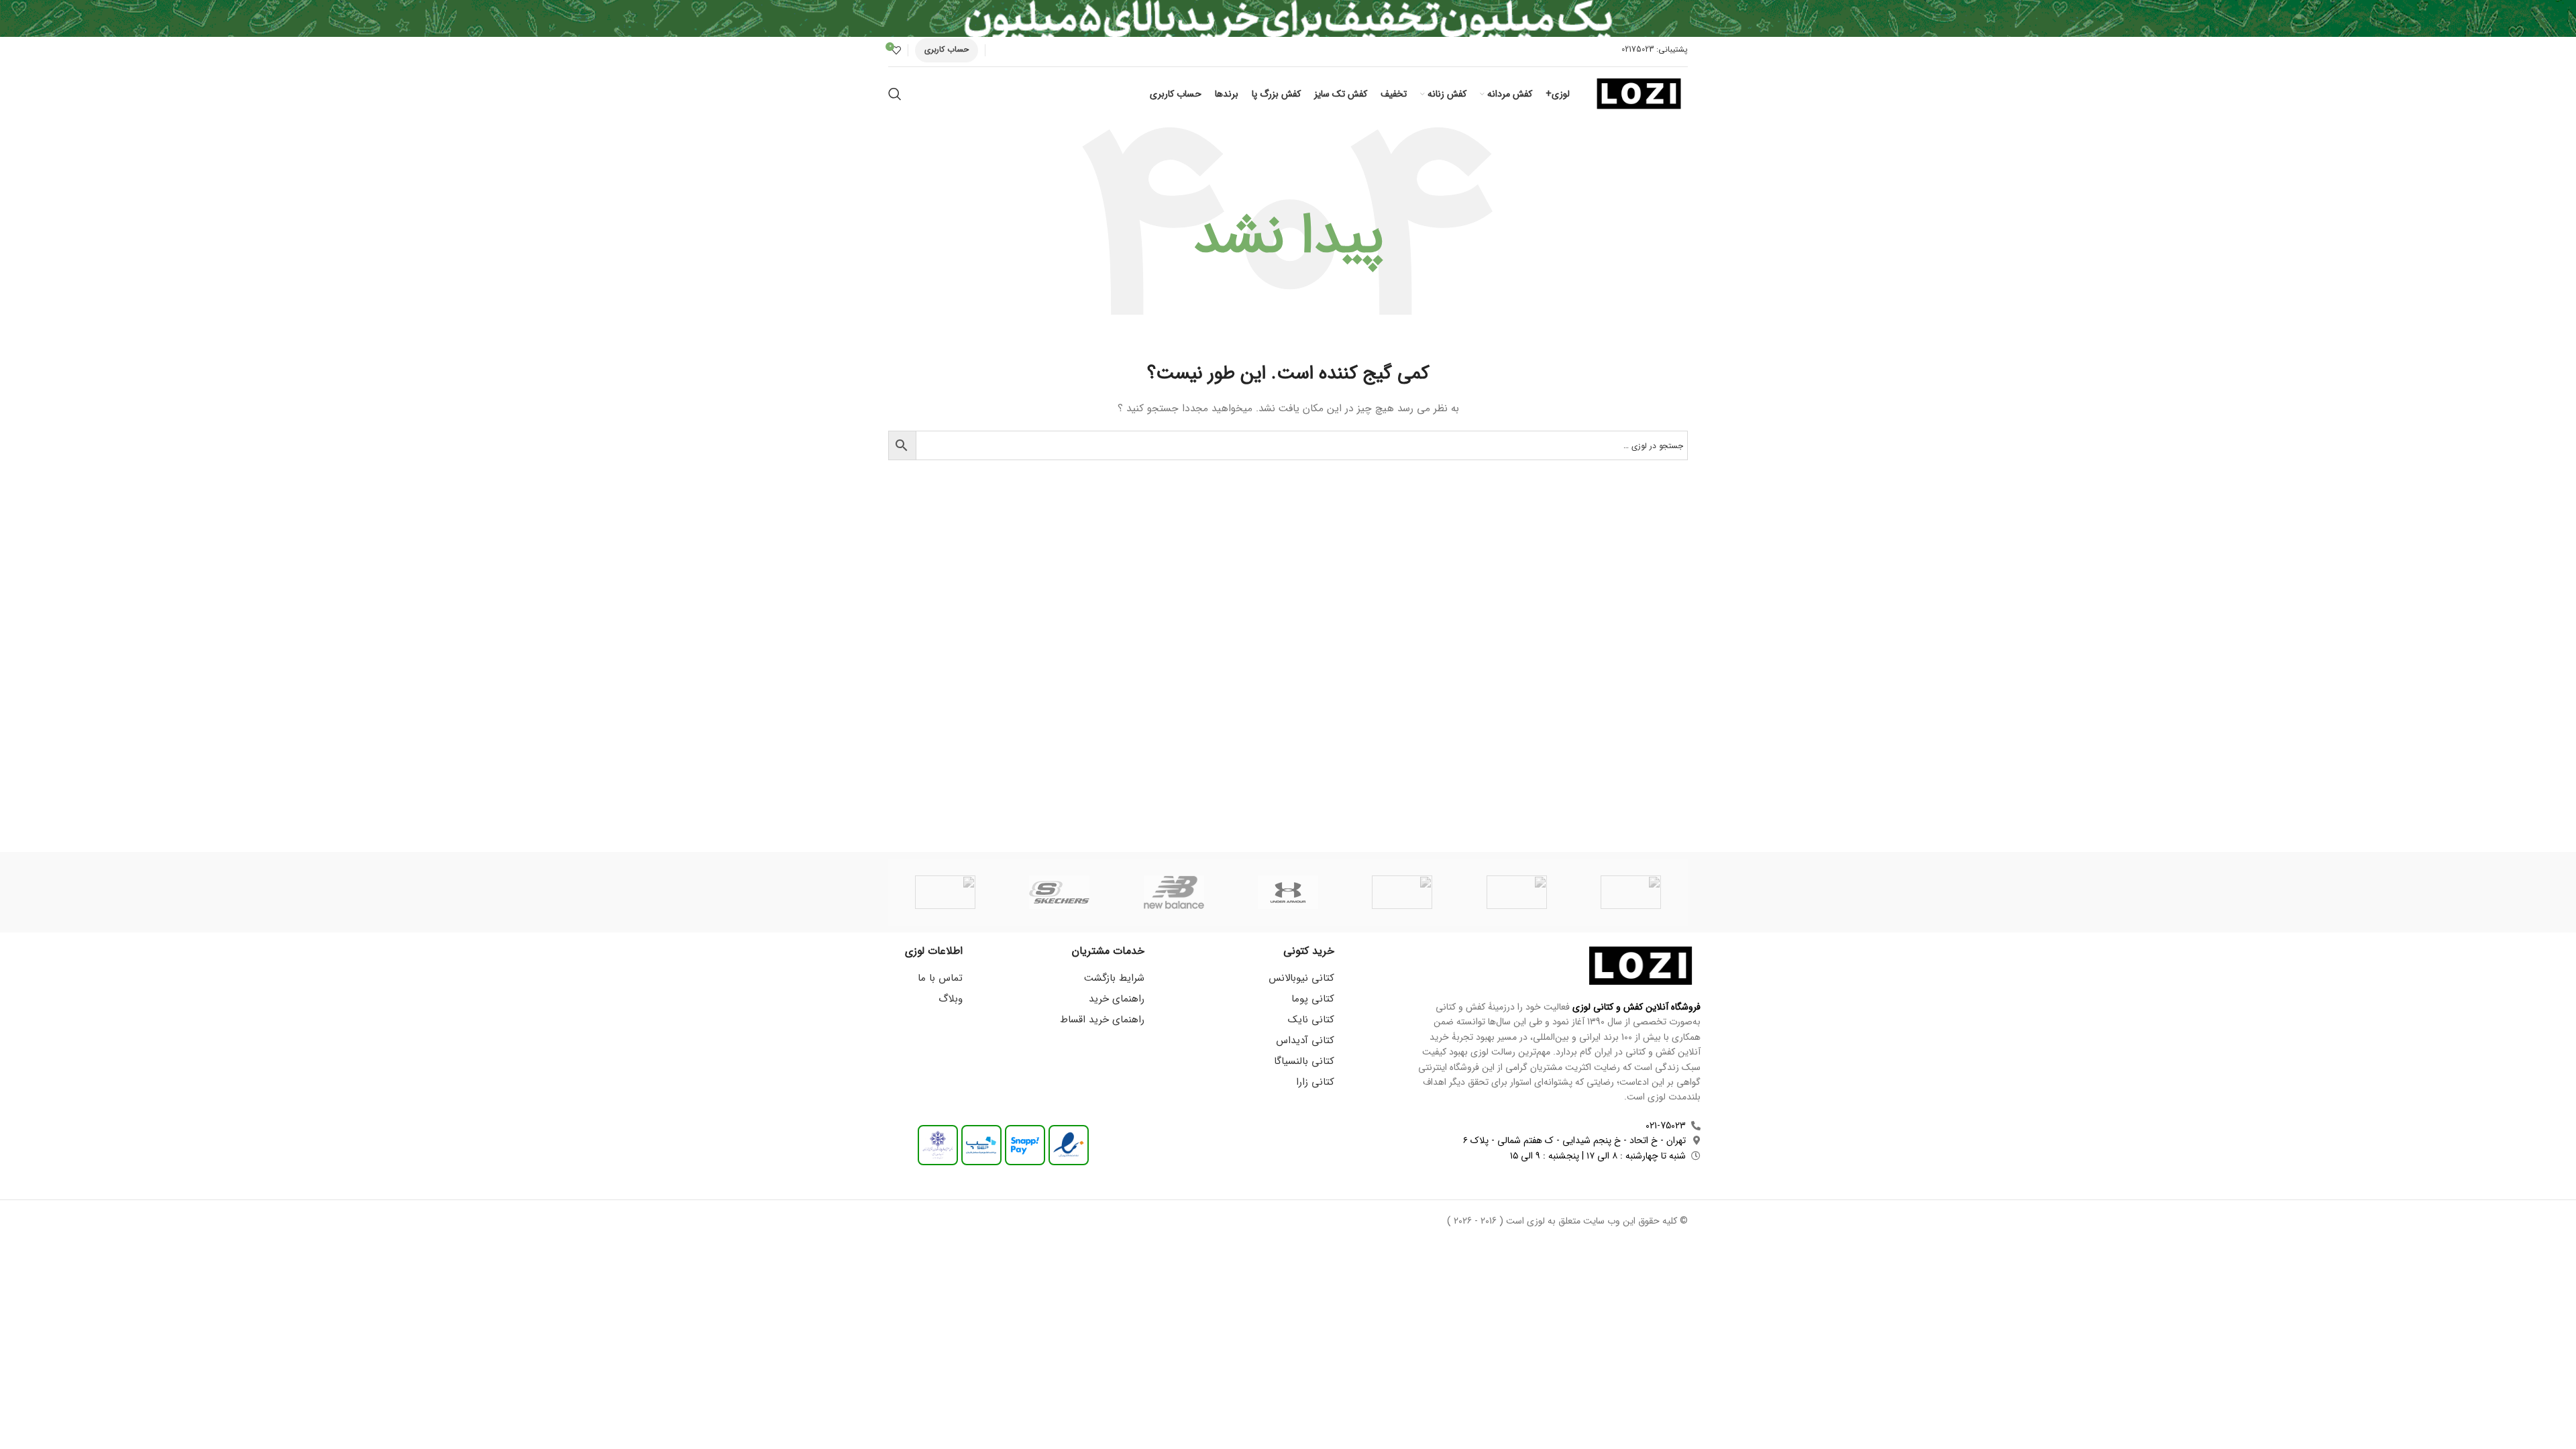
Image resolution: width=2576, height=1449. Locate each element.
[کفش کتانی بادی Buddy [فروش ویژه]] (1402, 892)
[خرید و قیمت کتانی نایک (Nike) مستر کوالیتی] (945, 892)
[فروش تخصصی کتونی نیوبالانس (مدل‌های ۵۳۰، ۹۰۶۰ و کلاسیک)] (1174, 892)
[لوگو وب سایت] (1639, 93)
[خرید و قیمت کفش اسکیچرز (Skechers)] (1059, 892)
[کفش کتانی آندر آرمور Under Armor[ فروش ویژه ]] (1288, 892)
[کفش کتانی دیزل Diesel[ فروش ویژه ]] (1516, 892)
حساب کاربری (947, 49)
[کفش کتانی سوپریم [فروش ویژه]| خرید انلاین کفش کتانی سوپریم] (1631, 892)
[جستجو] (895, 94)
